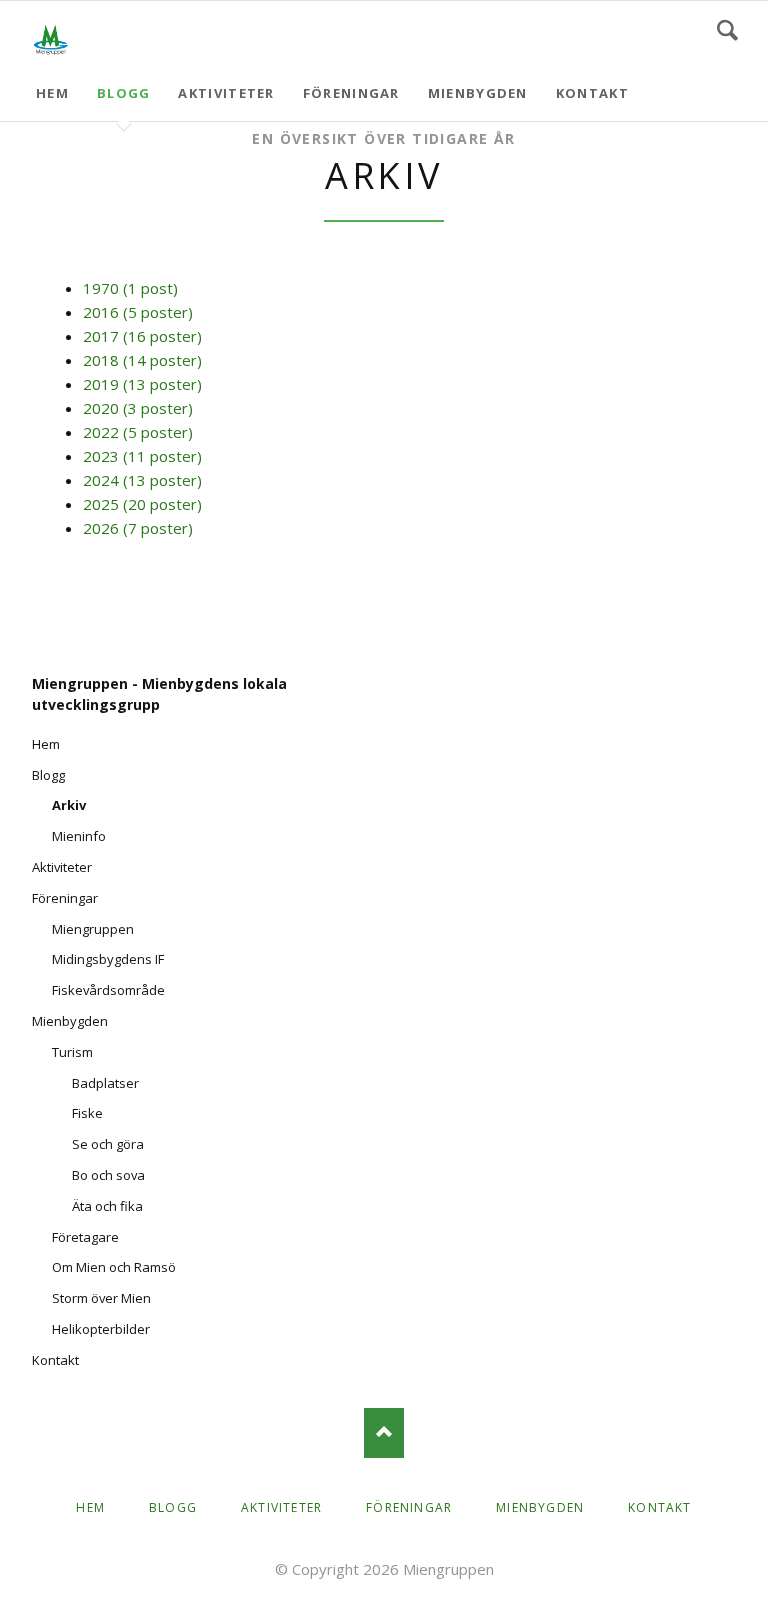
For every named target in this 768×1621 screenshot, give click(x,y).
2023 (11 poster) (142, 456)
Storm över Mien (101, 1298)
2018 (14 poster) (142, 360)
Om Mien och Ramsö (114, 1267)
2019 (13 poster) (142, 384)
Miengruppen (93, 929)
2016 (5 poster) (138, 312)
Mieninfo (79, 836)
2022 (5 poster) (138, 432)
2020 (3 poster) (138, 408)
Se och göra (108, 1144)
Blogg (124, 93)
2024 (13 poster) (142, 480)
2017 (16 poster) (142, 336)
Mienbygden (478, 93)
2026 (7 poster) (138, 528)
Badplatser (105, 1083)
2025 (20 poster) (142, 504)
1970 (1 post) (130, 288)
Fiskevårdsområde (108, 990)
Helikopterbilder (101, 1329)
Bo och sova (108, 1175)
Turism (72, 1052)
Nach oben (384, 1433)
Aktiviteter (226, 93)
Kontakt (592, 93)
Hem (52, 93)
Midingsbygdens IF (108, 959)
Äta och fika (107, 1206)
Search (727, 30)
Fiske (87, 1113)
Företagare (85, 1237)
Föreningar (351, 93)
